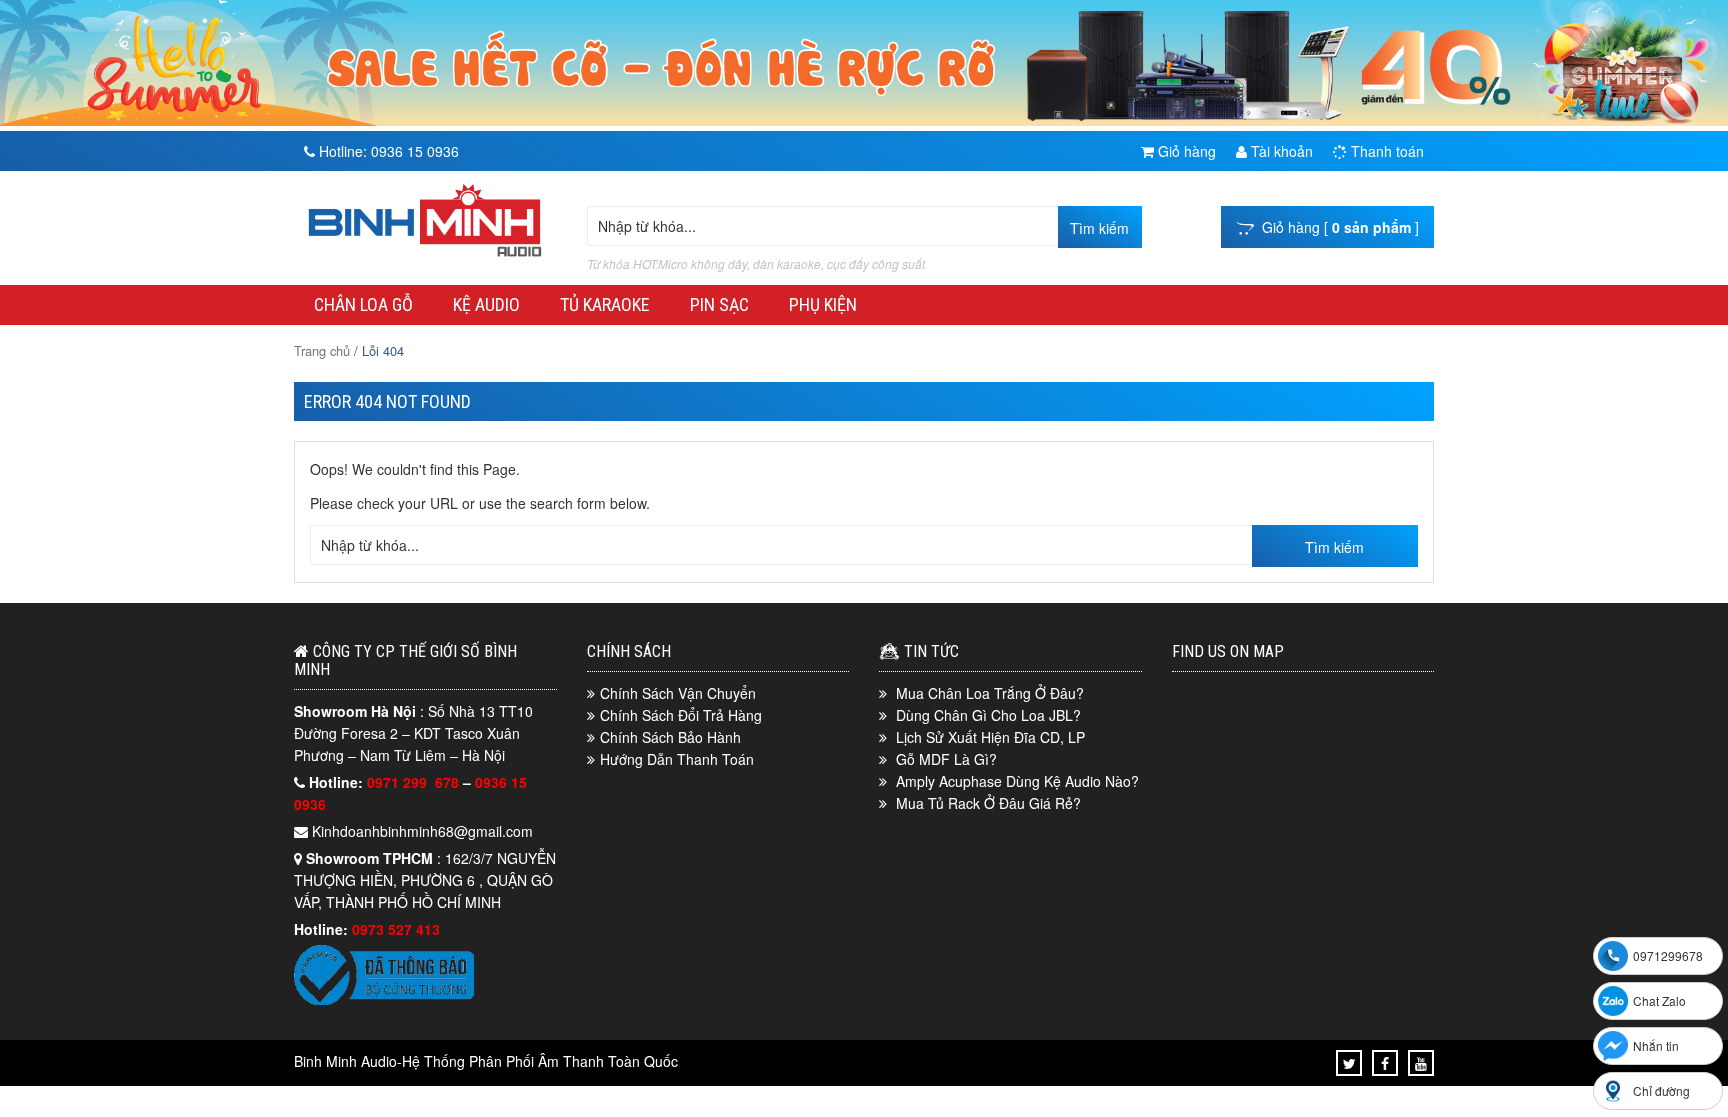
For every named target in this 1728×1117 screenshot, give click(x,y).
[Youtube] (1421, 1063)
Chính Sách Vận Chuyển (678, 693)
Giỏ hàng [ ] (1336, 227)
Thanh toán (1385, 151)
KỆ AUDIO (486, 304)
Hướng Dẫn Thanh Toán (677, 759)
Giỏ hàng (1185, 151)
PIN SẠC (719, 304)
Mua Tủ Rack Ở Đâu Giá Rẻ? (988, 803)
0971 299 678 (415, 782)
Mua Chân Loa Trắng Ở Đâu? (990, 693)
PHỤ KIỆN (823, 304)
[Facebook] (1385, 1063)
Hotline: (387, 151)
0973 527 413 (396, 929)
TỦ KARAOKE (605, 304)
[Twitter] (1349, 1063)
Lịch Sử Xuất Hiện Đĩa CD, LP (990, 737)
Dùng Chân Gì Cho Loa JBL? (988, 715)
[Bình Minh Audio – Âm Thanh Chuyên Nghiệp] (425, 257)
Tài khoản (1280, 151)
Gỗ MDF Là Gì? (946, 759)
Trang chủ (322, 350)
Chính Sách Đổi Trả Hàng (681, 715)
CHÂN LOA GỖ (363, 304)
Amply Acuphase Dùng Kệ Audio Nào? (1017, 781)
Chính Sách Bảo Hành (670, 737)
